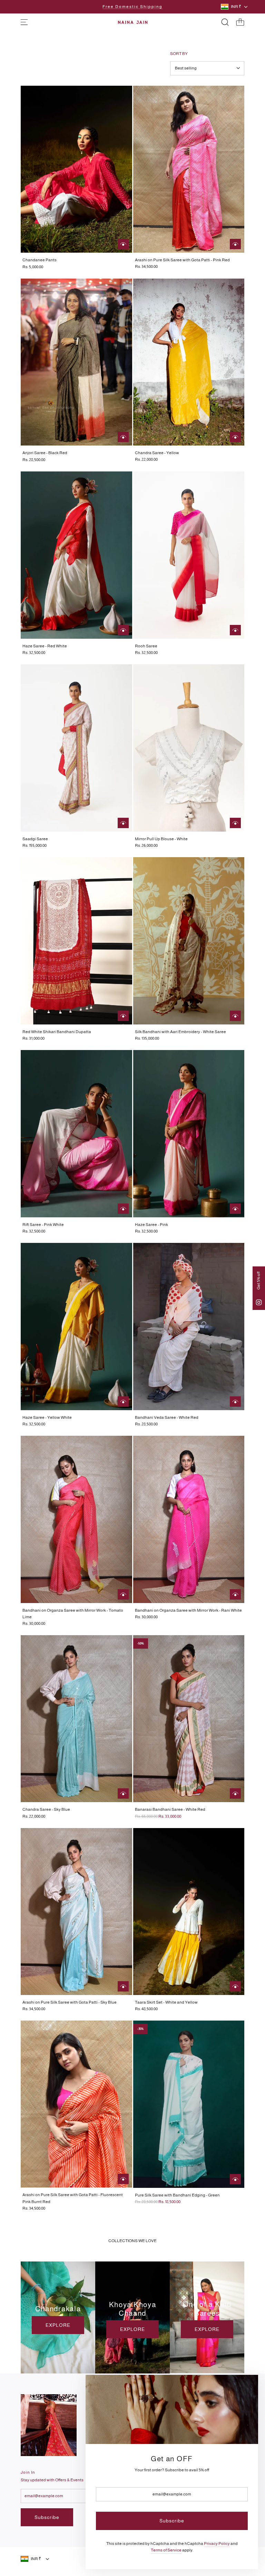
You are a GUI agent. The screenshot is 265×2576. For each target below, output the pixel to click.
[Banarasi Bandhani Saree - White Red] (189, 1719)
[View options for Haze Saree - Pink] (235, 1209)
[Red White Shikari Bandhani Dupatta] (76, 941)
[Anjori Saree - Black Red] (76, 362)
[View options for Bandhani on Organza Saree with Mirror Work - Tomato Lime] (123, 1594)
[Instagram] (259, 1302)
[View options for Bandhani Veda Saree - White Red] (235, 1402)
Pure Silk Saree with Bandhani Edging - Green (177, 2195)
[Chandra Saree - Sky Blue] (76, 1719)
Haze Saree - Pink (151, 1225)
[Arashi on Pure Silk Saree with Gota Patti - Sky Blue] (76, 1912)
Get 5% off (258, 1281)
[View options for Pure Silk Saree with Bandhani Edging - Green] (235, 2179)
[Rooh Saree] (189, 555)
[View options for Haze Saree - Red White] (123, 630)
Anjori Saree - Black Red (45, 453)
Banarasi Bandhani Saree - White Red (170, 1809)
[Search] (225, 22)
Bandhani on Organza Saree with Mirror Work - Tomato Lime (73, 1614)
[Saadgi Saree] (76, 748)
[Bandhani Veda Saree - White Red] (189, 1327)
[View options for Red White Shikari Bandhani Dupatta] (123, 1016)
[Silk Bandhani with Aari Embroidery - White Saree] (189, 941)
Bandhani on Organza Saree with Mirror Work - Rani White (188, 1610)
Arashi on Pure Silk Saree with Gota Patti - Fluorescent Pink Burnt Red (73, 2198)
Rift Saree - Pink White (43, 1225)
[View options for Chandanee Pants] (123, 244)
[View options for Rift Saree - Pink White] (123, 1209)
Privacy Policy (217, 2544)
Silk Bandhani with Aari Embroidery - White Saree (180, 1032)
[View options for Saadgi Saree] (123, 823)
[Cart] (240, 22)
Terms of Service (166, 2550)
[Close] (245, 2388)
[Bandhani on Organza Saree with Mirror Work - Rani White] (189, 1519)
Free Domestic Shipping (132, 7)
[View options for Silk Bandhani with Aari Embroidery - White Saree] (235, 1016)
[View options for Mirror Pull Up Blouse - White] (235, 823)
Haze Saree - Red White (45, 646)
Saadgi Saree (35, 839)
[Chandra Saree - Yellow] (189, 362)
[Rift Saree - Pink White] (76, 1134)
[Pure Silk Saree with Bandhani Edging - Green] (189, 2104)
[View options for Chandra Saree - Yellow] (235, 437)
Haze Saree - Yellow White (47, 1417)
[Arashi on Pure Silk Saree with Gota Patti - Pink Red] (189, 169)
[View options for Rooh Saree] (235, 630)
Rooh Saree (146, 646)
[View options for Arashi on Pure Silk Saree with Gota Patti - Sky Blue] (123, 1986)
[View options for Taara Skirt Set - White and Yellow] (235, 1986)
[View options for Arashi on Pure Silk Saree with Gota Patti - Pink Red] (235, 244)
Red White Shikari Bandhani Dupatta (57, 1032)
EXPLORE (58, 2325)
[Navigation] (24, 22)
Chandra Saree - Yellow (157, 453)
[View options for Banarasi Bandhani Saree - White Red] (235, 1793)
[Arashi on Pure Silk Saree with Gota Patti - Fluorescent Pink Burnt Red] (76, 2104)
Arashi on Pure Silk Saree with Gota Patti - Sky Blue (70, 2002)
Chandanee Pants (40, 260)
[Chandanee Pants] (76, 169)
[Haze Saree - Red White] (76, 555)
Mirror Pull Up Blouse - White (161, 839)
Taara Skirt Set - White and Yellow (166, 2002)
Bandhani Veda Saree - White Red (167, 1417)
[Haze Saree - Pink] (189, 1134)
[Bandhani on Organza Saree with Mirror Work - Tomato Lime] (76, 1519)
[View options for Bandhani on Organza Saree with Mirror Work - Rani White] (235, 1594)
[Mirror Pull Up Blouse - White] (189, 748)
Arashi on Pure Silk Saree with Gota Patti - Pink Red (182, 260)
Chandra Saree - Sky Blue (46, 1809)
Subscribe (47, 2517)
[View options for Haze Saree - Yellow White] (123, 1402)
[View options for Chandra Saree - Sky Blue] (123, 1793)
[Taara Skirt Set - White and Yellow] (189, 1912)
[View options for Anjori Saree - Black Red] (123, 437)
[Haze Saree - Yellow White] (76, 1327)
